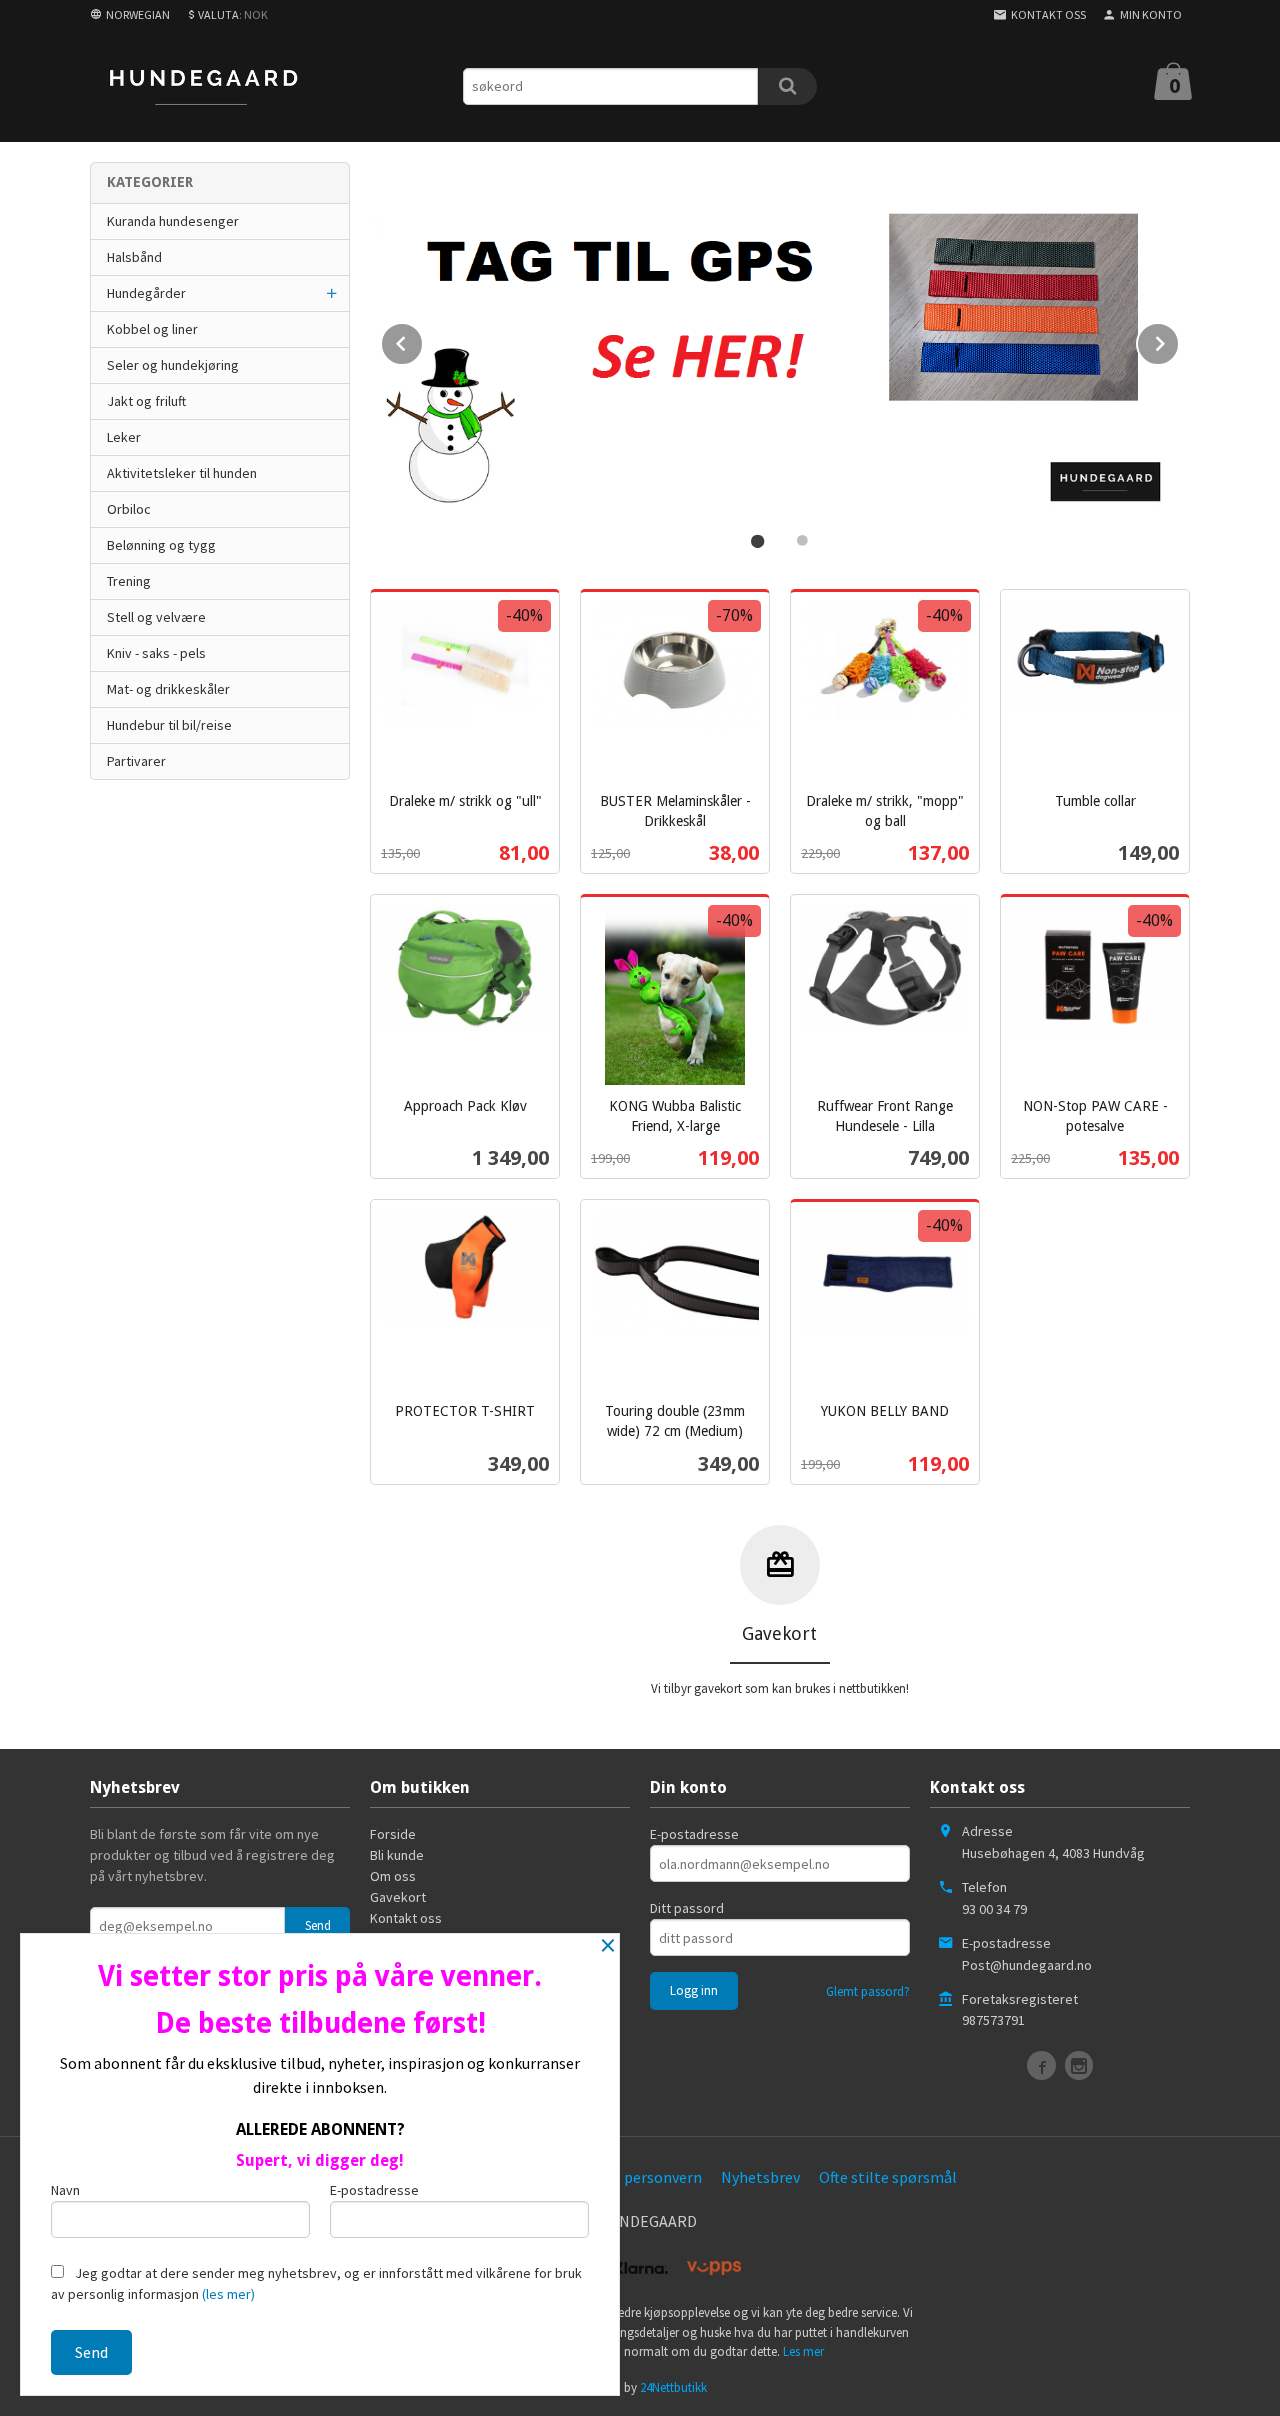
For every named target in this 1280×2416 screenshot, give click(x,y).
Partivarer (136, 761)
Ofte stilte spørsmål (888, 2177)
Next (1179, 340)
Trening (129, 581)
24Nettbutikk (673, 2387)
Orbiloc (129, 509)
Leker (124, 437)
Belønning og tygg (161, 545)
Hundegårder (146, 293)
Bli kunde (397, 1855)
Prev (423, 340)
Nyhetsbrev (760, 2177)
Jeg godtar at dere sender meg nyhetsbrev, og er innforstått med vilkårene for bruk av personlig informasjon (316, 2283)
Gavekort (398, 1897)
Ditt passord (687, 1908)
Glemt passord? (868, 1991)
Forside (393, 1834)
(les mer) (228, 2294)
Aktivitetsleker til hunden (182, 473)
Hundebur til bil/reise (169, 725)
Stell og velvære (156, 617)
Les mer (803, 2351)
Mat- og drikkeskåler (168, 689)
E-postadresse (694, 1834)
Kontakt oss (406, 1918)
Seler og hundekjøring (173, 365)
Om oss (393, 1876)
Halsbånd (134, 257)
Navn (65, 2190)
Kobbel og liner (152, 329)
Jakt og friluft (146, 401)
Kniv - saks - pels (156, 653)
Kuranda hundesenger (173, 221)
